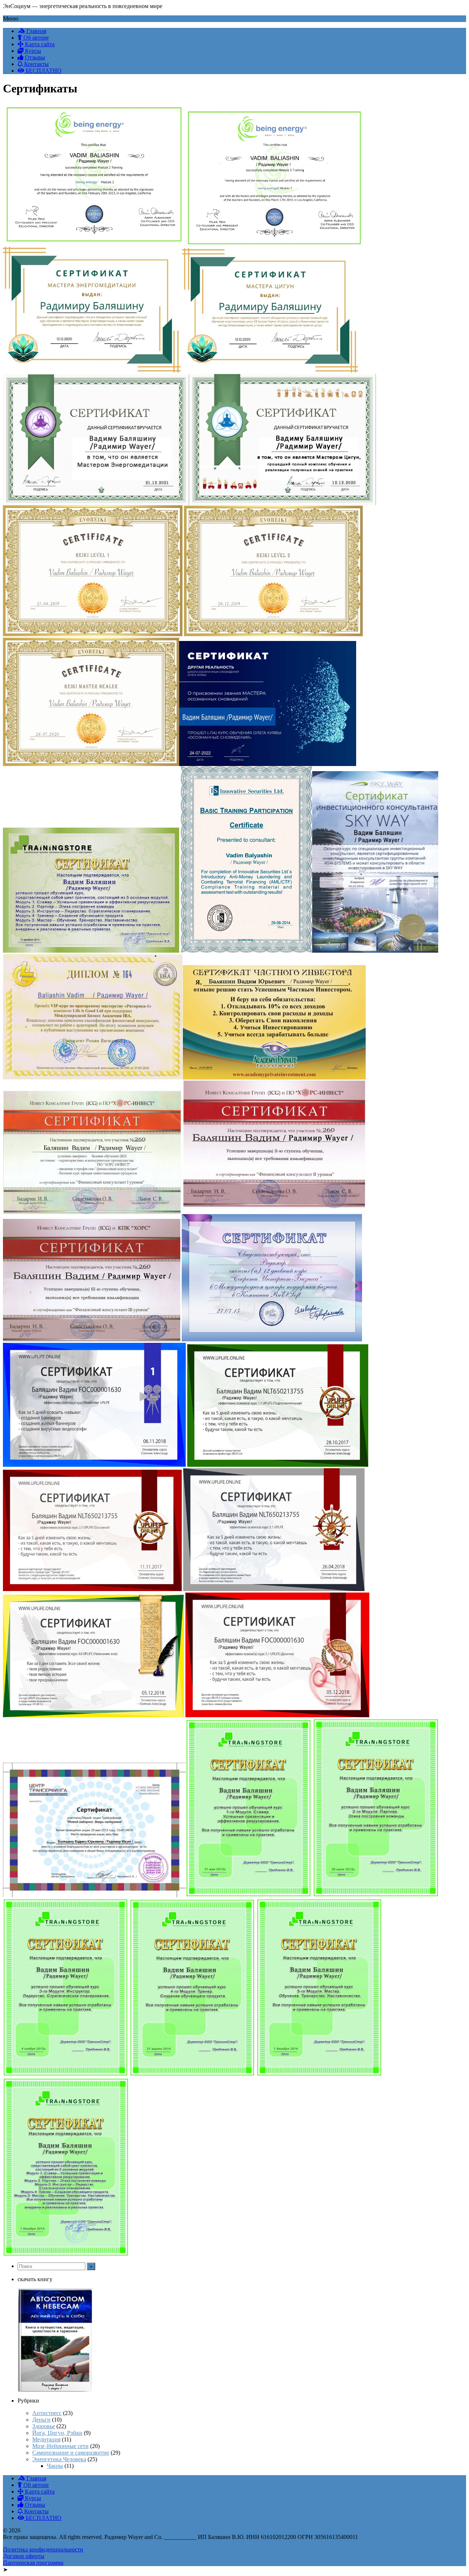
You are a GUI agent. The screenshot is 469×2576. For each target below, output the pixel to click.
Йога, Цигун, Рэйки (57, 2433)
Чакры (55, 2466)
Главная (36, 31)
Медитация (46, 2439)
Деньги (41, 2420)
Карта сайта (39, 44)
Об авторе (35, 38)
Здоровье (44, 2426)
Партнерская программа (33, 2563)
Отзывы (34, 57)
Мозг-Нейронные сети (60, 2446)
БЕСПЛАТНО (43, 71)
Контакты (36, 64)
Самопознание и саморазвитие (71, 2453)
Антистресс (47, 2413)
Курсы (32, 51)
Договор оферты (24, 2556)
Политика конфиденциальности (43, 2549)
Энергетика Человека (59, 2459)
